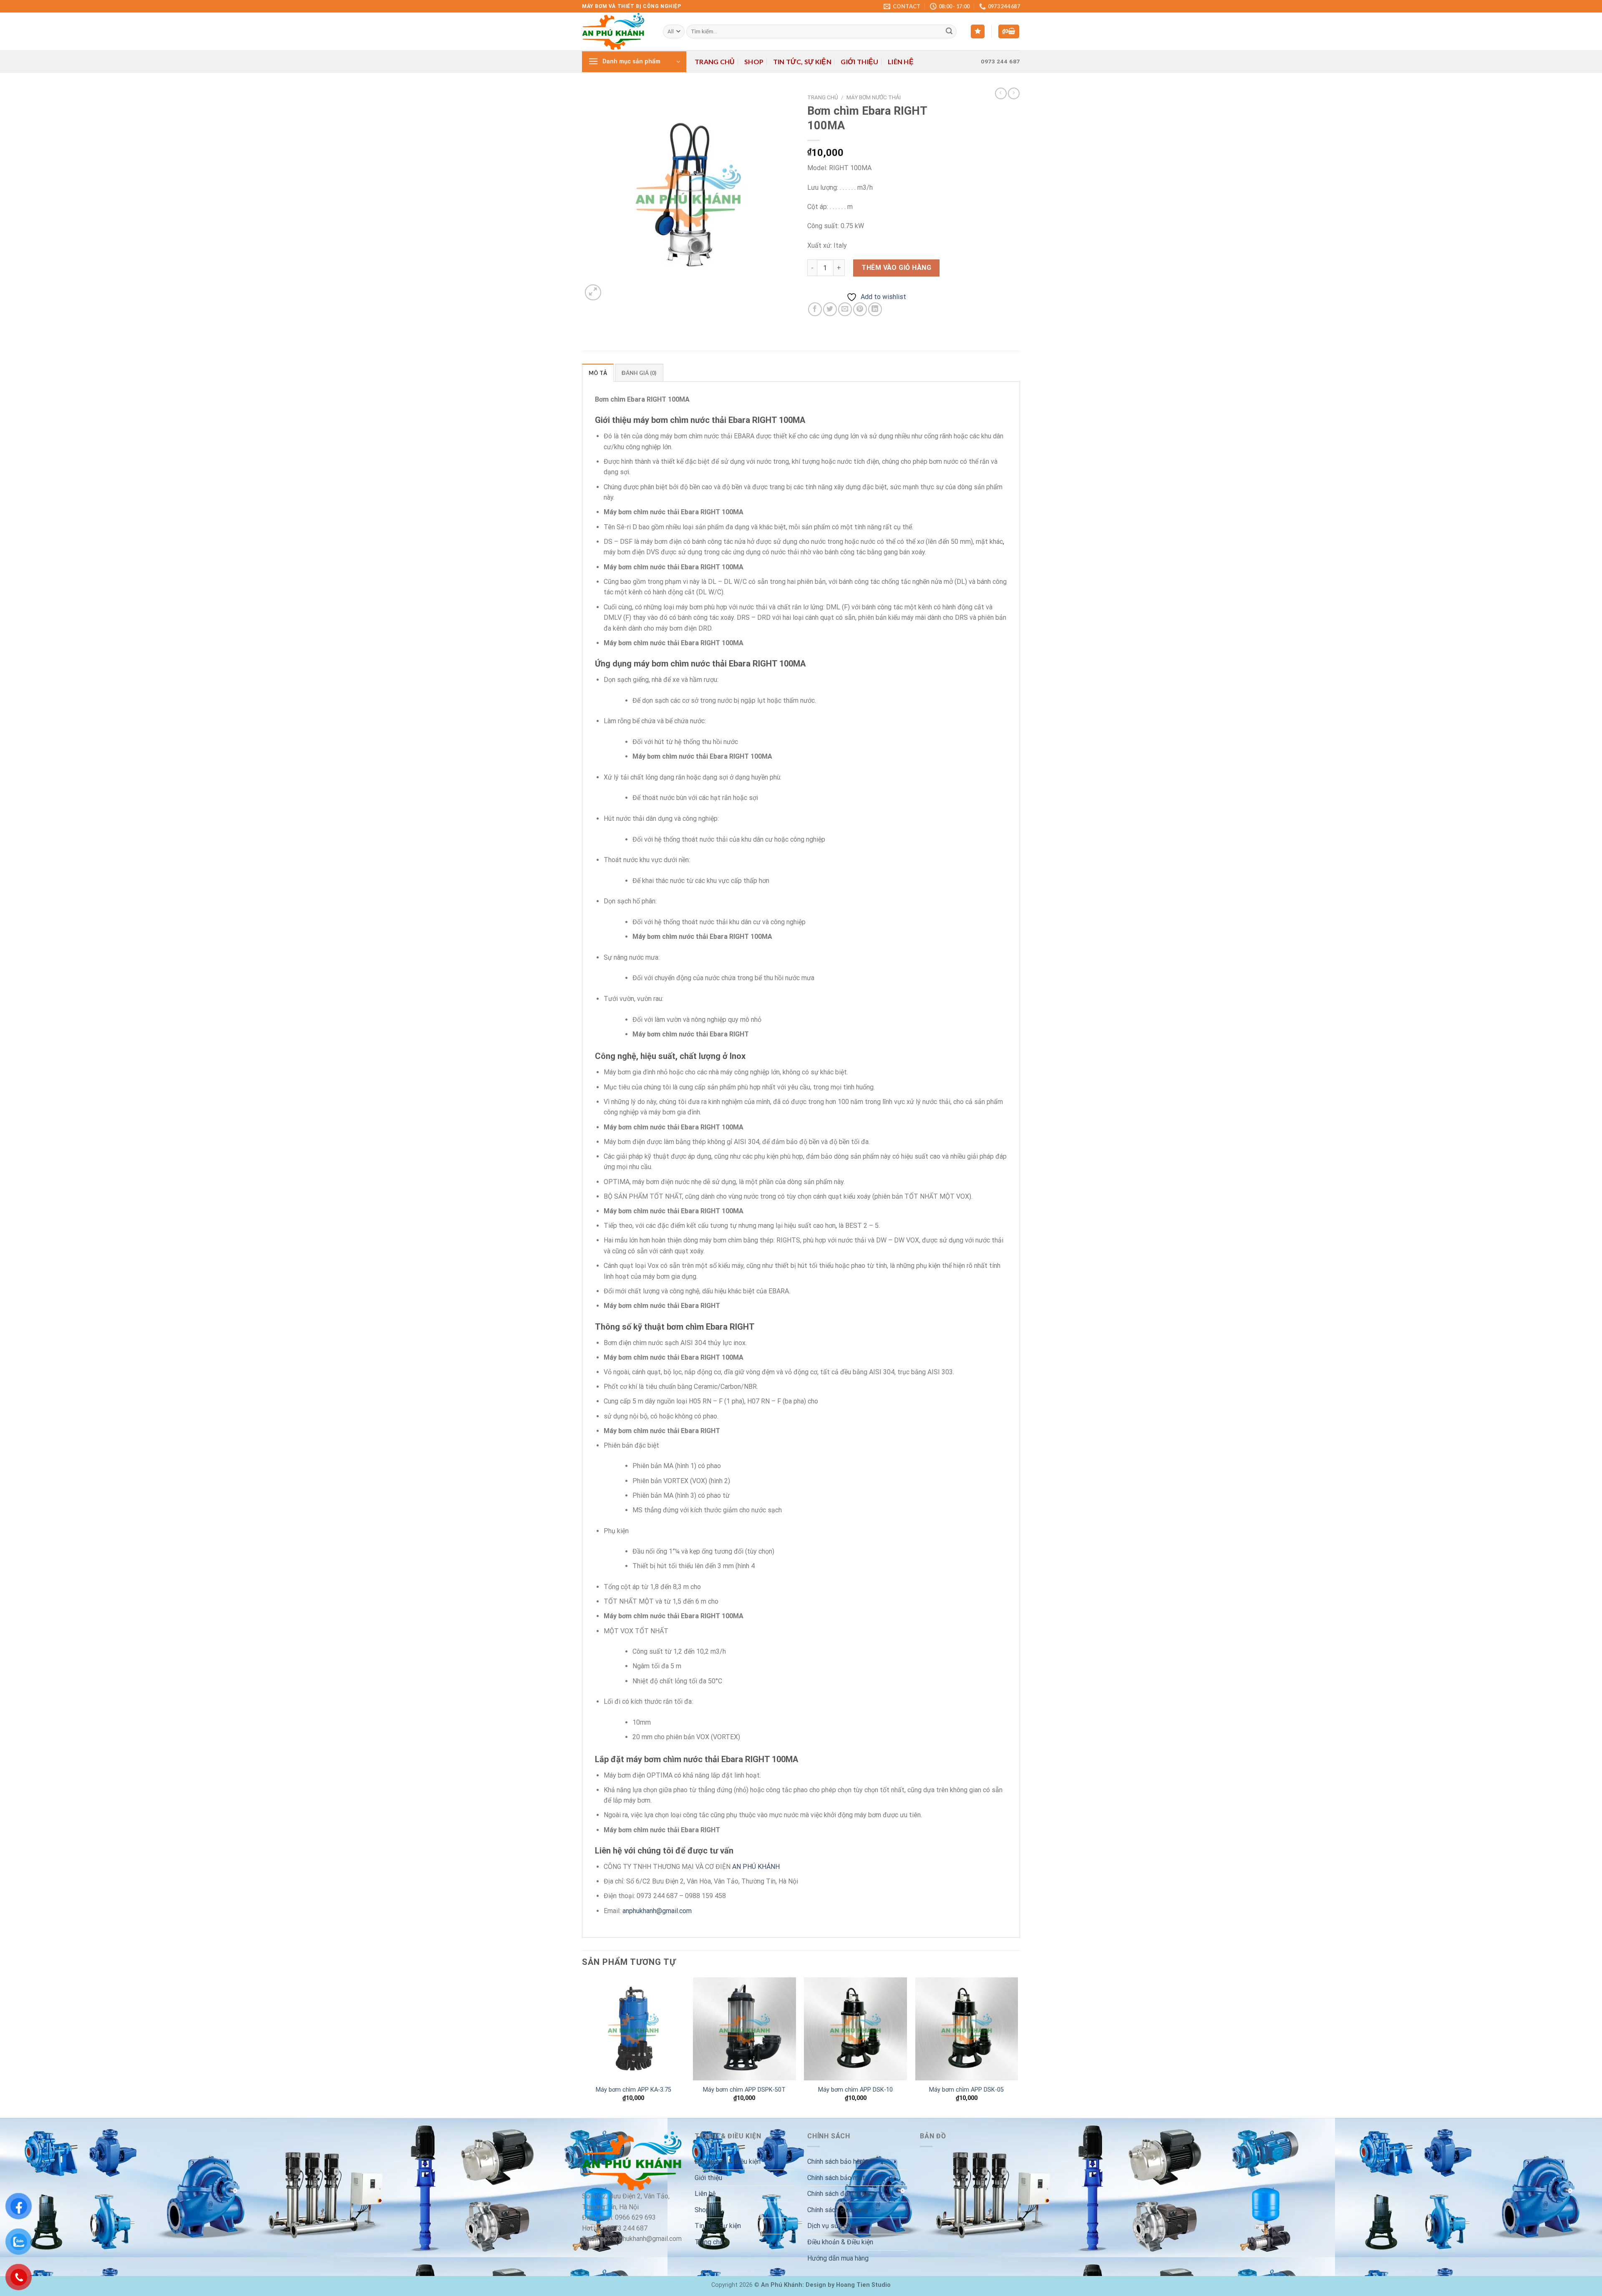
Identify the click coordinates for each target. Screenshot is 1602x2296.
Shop (754, 62)
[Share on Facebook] (815, 309)
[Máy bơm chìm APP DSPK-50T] (744, 2029)
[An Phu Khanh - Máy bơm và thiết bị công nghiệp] (616, 31)
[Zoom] (593, 293)
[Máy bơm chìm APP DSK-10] (855, 2029)
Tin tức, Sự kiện (802, 62)
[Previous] (582, 2047)
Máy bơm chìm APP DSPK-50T (744, 2090)
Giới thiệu (859, 62)
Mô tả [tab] (598, 373)
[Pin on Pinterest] (860, 309)
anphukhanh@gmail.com (657, 1911)
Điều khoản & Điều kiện (728, 2161)
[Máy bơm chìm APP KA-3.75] (633, 2029)
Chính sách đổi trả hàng (841, 2194)
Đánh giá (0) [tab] (639, 373)
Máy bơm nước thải (874, 97)
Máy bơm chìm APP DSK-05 (966, 2090)
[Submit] (949, 32)
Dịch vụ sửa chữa (832, 2226)
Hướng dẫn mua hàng (838, 2258)
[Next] (1018, 2047)
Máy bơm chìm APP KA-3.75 (633, 2090)
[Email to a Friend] (845, 309)
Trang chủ (715, 62)
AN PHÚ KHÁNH (756, 1867)
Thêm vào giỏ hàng (896, 268)
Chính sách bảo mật (836, 2178)
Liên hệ (901, 62)
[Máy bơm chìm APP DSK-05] (967, 2029)
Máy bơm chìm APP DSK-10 (855, 2090)
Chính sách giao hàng (838, 2210)
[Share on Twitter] (830, 309)
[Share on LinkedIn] (875, 309)
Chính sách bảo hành (837, 2161)
